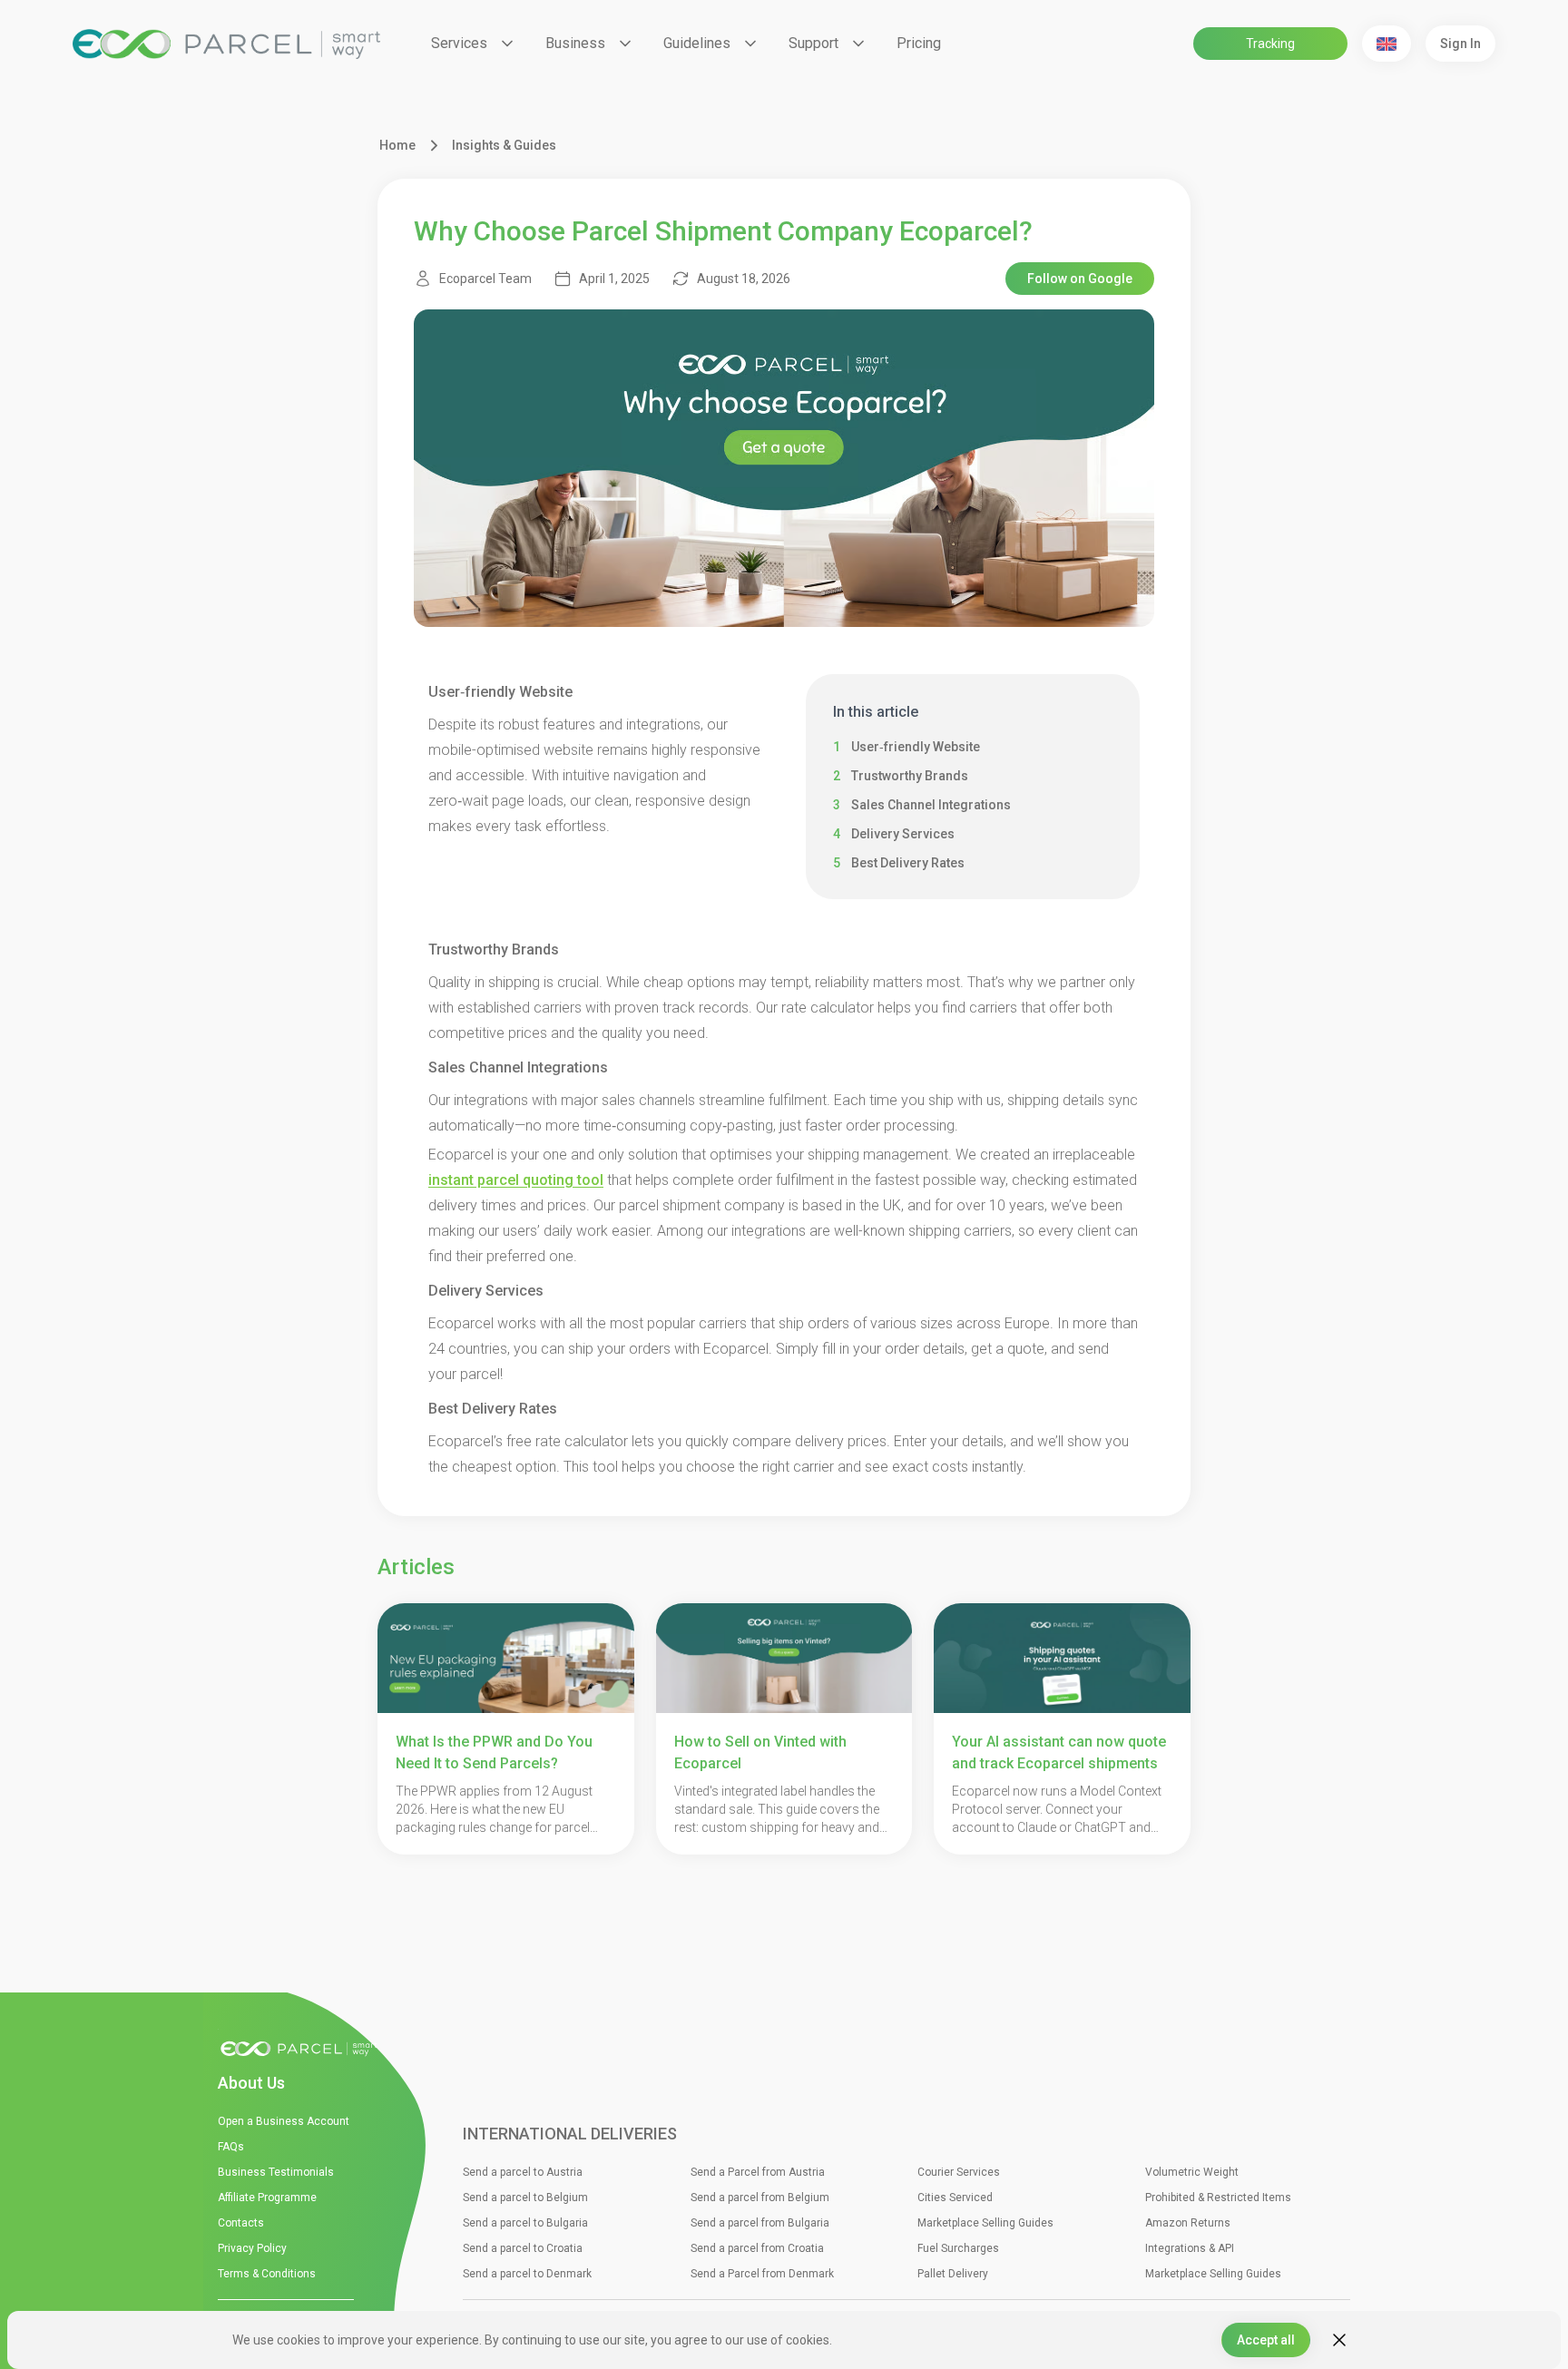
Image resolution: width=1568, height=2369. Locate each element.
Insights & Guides (504, 145)
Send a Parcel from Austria (758, 2172)
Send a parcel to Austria (523, 2172)
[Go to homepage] (304, 2050)
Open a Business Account (284, 2121)
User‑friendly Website (916, 747)
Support (813, 43)
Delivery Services (903, 834)
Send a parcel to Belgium (525, 2198)
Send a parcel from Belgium (760, 2198)
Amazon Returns (1188, 2223)
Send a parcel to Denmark (527, 2274)
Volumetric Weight (1192, 2172)
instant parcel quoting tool (516, 1180)
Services (459, 43)
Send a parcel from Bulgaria (760, 2223)
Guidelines (697, 43)
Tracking (1270, 44)
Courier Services (959, 2172)
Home (397, 145)
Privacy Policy (252, 2248)
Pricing (919, 43)
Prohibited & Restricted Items (1218, 2198)
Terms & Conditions (267, 2274)
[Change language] (1387, 44)
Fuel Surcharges (958, 2248)
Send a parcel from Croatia (757, 2248)
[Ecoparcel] (226, 44)
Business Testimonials (276, 2172)
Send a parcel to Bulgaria (525, 2223)
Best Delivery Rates (908, 863)
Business (575, 43)
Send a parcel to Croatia (523, 2248)
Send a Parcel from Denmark (762, 2274)
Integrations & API (1190, 2248)
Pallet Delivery (953, 2274)
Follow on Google (1080, 279)
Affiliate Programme (267, 2198)
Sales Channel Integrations (931, 805)
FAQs (231, 2147)
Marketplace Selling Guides (985, 2223)
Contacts (241, 2223)
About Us (251, 2083)
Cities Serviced (955, 2198)
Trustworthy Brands (910, 776)
